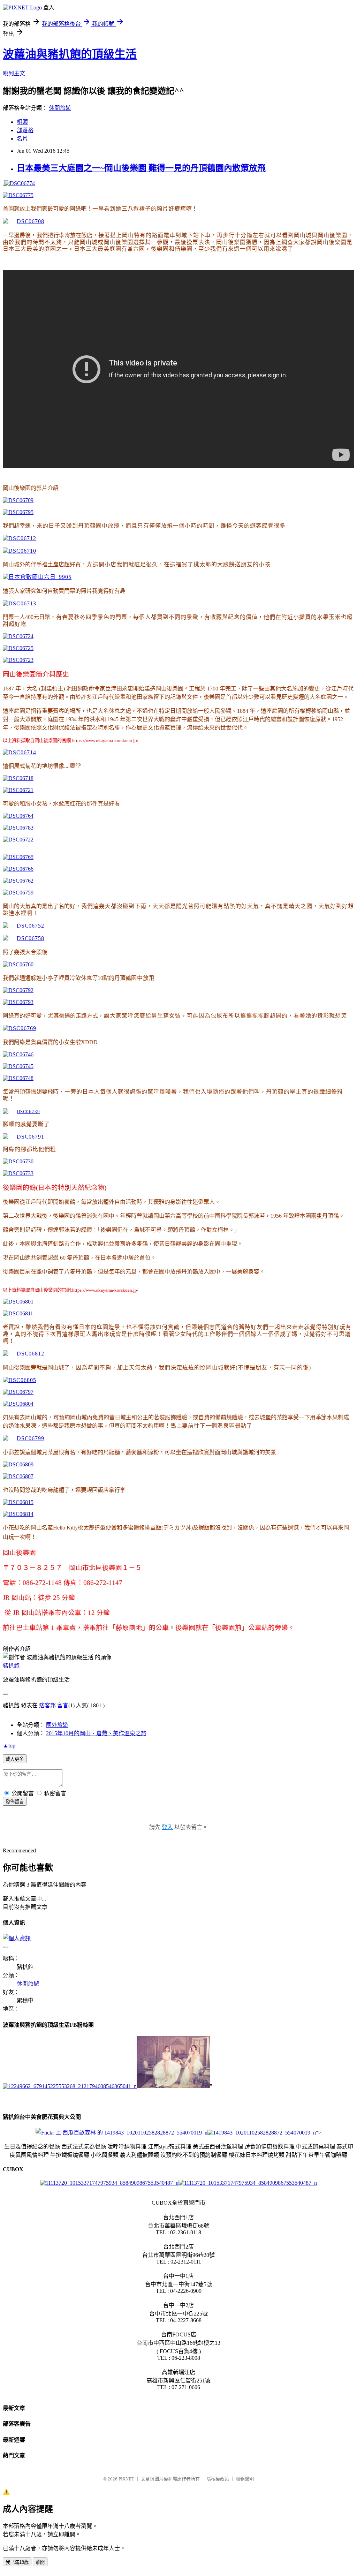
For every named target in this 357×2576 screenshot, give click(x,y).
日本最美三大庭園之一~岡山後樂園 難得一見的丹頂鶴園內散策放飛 (141, 168)
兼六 (8, 474)
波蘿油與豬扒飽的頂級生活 (70, 54)
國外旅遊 (57, 1725)
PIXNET (126, 2479)
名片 (22, 139)
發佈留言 (15, 1802)
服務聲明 (245, 2479)
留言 (63, 1705)
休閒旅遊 (60, 108)
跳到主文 (14, 73)
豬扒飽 (11, 1666)
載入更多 (15, 1759)
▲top (9, 1746)
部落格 (25, 130)
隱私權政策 (218, 2479)
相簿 (22, 122)
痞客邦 (47, 1705)
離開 (40, 2562)
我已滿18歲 (17, 2562)
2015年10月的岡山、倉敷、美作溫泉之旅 (96, 1733)
